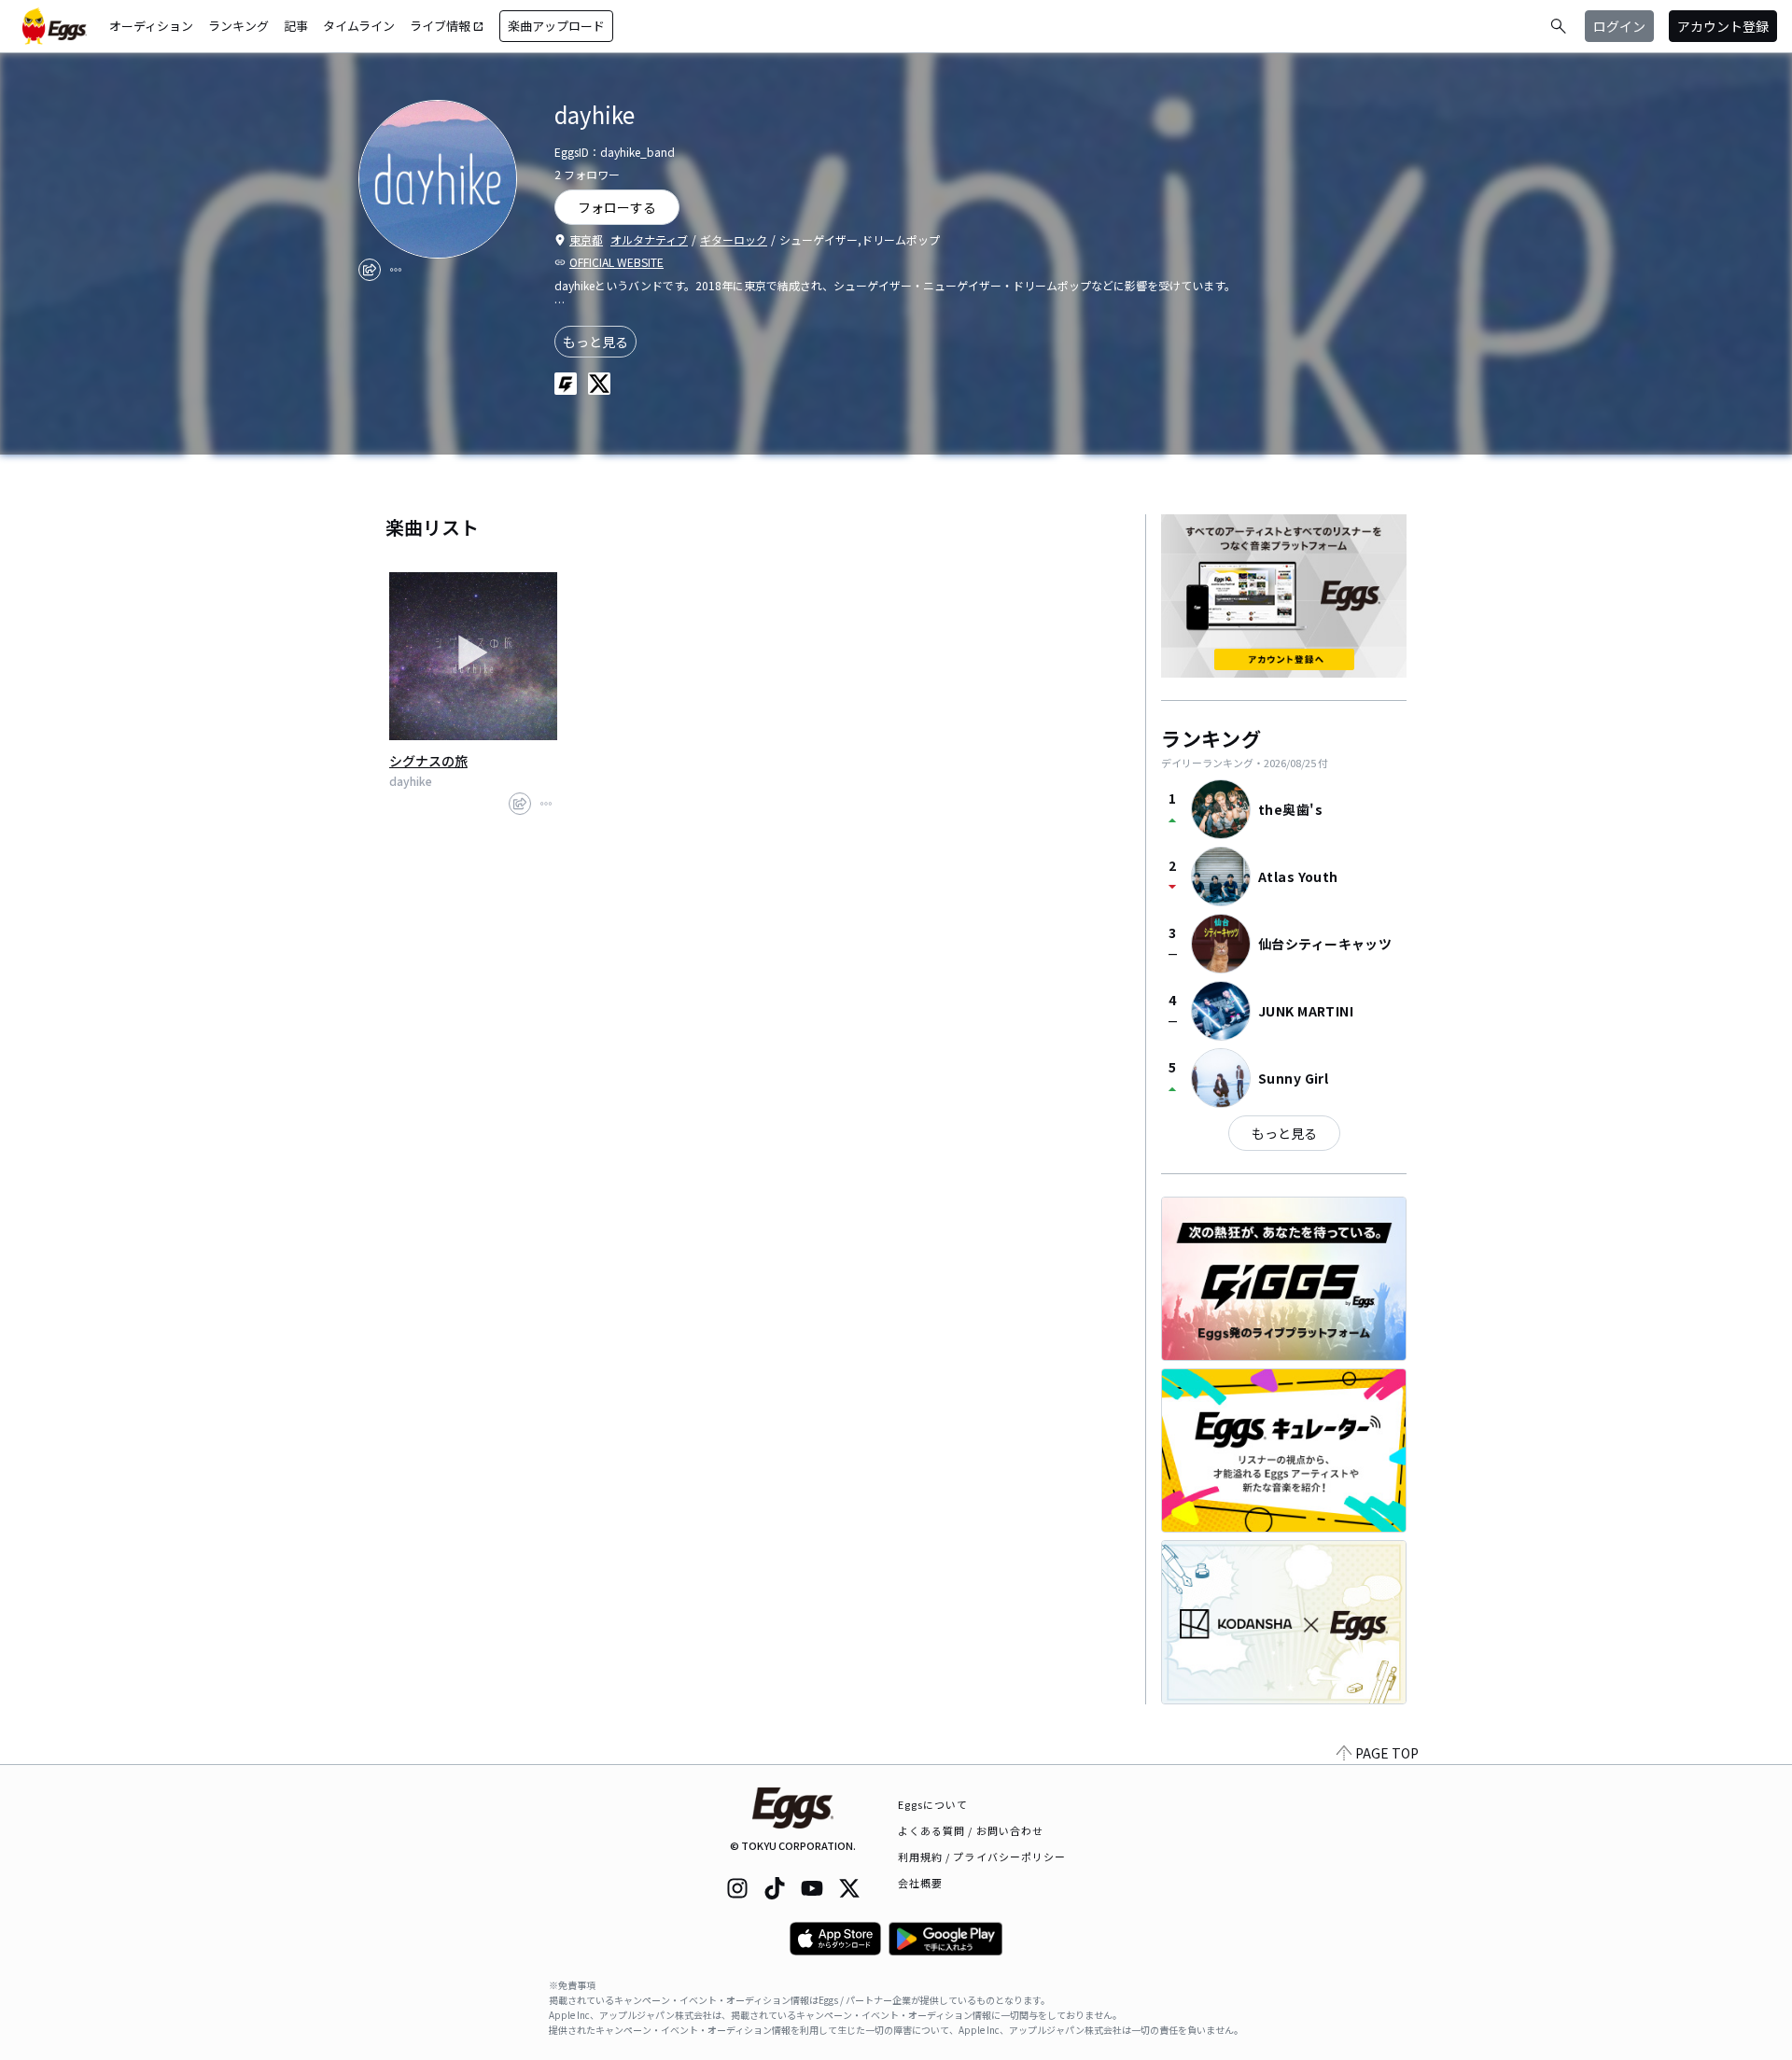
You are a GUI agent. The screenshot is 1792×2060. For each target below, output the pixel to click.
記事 (296, 26)
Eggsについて (933, 1804)
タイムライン (359, 26)
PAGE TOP (1387, 1753)
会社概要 (920, 1883)
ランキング (238, 26)
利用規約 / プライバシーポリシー (982, 1857)
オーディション (151, 26)
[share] (370, 270)
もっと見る (595, 342)
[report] (396, 270)
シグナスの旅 (428, 761)
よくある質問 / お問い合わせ (971, 1830)
